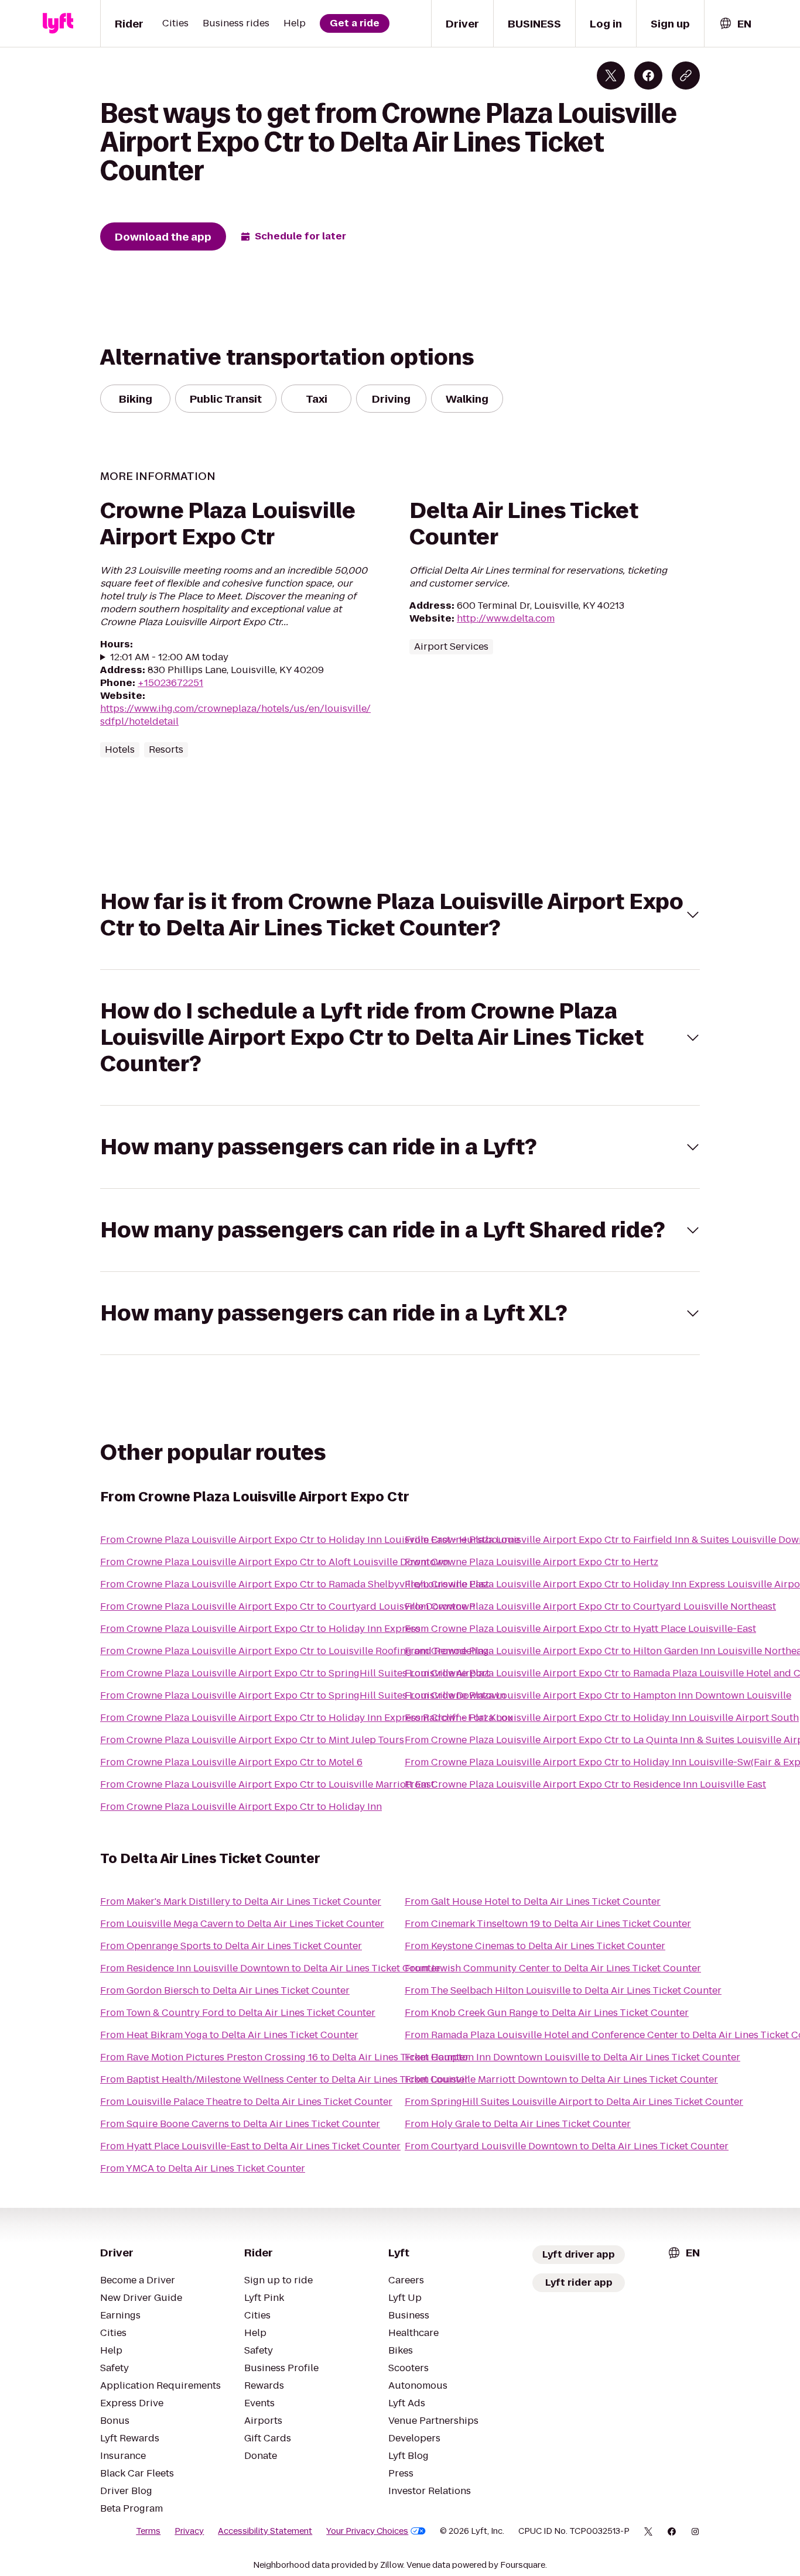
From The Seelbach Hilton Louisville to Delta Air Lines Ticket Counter (563, 1990)
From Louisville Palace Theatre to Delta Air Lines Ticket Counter (246, 2102)
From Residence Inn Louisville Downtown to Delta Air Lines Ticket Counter (270, 1968)
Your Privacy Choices (367, 2531)
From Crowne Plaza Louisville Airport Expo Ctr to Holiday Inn (241, 1807)
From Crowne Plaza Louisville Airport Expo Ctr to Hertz (531, 1562)
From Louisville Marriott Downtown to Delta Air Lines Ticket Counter (561, 2079)
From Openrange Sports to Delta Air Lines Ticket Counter (231, 1946)
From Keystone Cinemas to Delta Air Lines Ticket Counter (535, 1946)
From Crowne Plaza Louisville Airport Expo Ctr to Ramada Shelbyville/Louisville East (295, 1584)
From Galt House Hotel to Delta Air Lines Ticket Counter (533, 1901)
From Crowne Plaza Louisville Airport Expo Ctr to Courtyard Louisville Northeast (590, 1606)
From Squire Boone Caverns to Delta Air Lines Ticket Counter (240, 2124)
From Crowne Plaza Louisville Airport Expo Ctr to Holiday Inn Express (260, 1629)
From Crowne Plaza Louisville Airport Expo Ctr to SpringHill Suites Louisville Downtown (303, 1695)
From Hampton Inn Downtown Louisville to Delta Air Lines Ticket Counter (572, 2057)
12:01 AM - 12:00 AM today (169, 657)
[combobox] (735, 24)
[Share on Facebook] (648, 76)
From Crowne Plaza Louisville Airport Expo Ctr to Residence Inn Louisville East (585, 1784)
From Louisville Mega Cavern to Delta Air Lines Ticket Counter (242, 1924)
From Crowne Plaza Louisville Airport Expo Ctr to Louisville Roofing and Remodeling (295, 1651)
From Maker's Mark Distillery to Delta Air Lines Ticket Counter (241, 1901)
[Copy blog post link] (686, 76)
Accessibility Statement (265, 2531)
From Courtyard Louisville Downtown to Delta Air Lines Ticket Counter (567, 2146)
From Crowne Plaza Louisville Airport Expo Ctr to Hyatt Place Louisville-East (580, 1629)
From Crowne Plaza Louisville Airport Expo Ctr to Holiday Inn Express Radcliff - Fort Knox (307, 1718)
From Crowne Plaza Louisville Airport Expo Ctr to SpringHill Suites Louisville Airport (295, 1673)
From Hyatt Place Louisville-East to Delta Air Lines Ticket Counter (250, 2146)
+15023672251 (170, 683)
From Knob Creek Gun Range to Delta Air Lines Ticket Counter (547, 2013)
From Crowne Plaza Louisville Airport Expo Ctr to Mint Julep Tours (252, 1740)
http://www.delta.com (506, 618)
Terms (148, 2531)
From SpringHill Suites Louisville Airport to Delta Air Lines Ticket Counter (574, 2102)
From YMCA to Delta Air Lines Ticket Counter (203, 2168)
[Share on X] (611, 76)
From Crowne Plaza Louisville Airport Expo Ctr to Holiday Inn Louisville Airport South (602, 1718)
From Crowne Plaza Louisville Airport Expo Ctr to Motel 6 (231, 1762)
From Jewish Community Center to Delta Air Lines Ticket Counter (553, 1968)
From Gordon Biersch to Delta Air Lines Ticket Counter (225, 1990)
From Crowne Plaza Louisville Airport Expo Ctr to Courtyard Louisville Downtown (288, 1606)
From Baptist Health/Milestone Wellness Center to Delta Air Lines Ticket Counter (284, 2079)
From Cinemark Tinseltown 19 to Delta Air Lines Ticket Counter (548, 1924)
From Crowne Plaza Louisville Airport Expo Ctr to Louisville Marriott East (267, 1784)
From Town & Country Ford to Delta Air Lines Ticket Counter (238, 2013)
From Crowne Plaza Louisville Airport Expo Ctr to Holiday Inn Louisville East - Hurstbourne (310, 1540)
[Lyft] (58, 23)
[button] (400, 915)
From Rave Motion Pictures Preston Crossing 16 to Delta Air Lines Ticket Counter (285, 2057)
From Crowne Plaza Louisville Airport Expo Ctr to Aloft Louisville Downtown (275, 1562)
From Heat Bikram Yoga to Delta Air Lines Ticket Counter (229, 2035)
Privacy (189, 2531)
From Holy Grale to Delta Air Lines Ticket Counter (518, 2124)
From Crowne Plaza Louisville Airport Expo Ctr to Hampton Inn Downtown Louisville (598, 1695)
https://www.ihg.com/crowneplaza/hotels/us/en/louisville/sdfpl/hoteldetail (235, 715)
